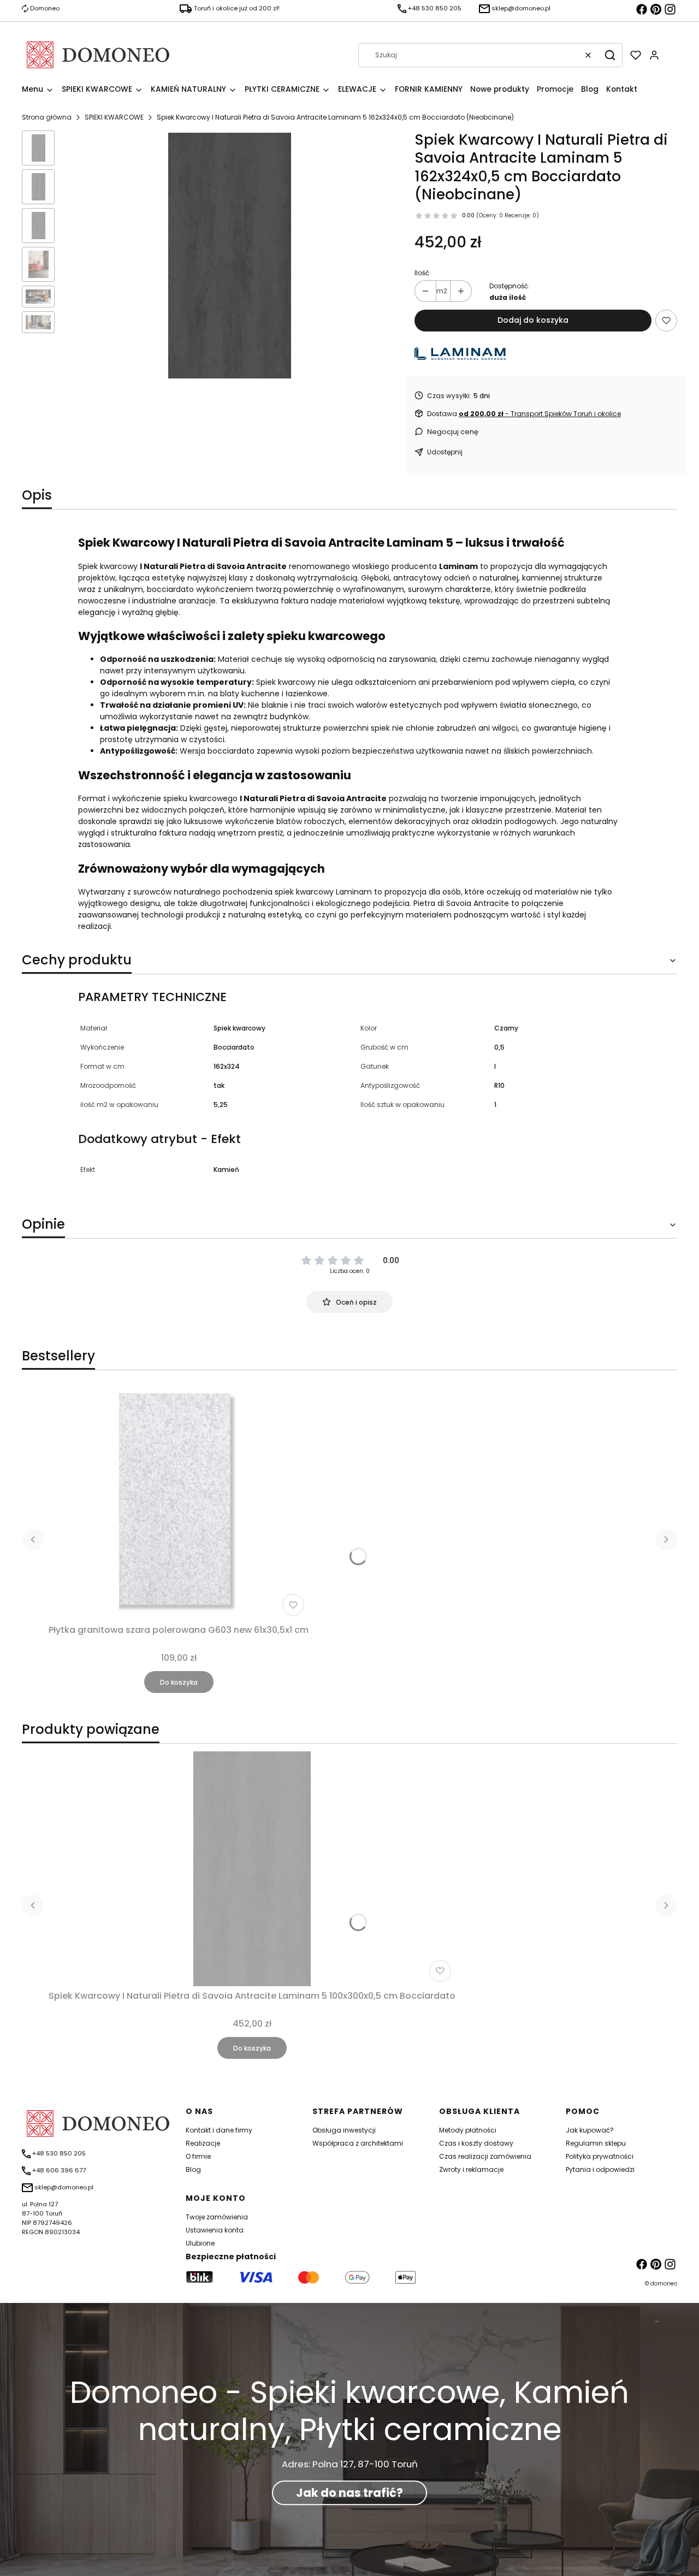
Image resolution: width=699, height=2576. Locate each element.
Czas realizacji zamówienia (485, 2156)
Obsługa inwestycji (344, 2130)
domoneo (664, 2284)
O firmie (198, 2156)
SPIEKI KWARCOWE (114, 117)
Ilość (422, 273)
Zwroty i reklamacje (471, 2169)
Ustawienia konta (215, 2230)
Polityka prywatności (600, 2156)
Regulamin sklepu (596, 2143)
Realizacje (203, 2143)
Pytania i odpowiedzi (600, 2169)
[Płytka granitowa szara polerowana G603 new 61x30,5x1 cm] (179, 1503)
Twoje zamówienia (217, 2217)
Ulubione (200, 2243)
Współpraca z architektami (358, 2143)
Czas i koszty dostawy (476, 2143)
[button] (610, 55)
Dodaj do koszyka (533, 320)
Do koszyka (179, 1682)
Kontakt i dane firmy (219, 2130)
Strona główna (47, 117)
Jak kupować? (590, 2130)
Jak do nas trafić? (349, 2493)
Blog (193, 2169)
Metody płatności (468, 2130)
